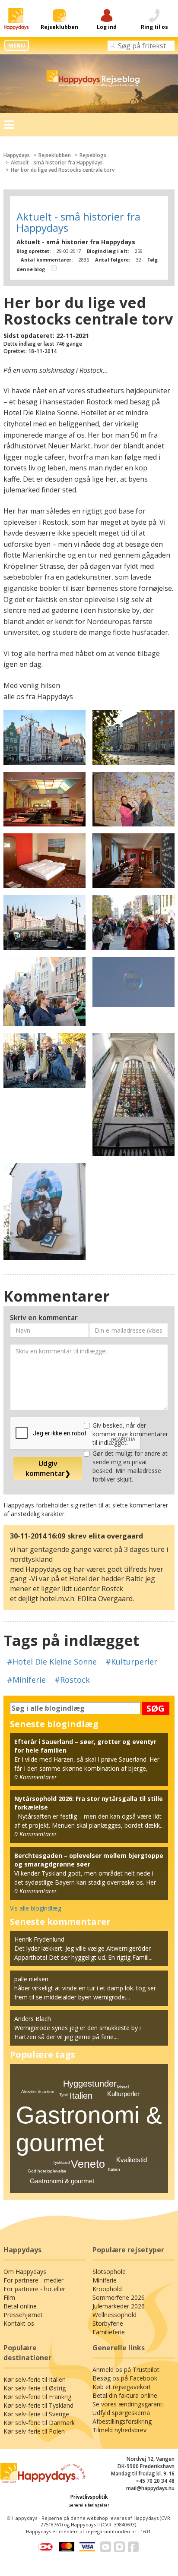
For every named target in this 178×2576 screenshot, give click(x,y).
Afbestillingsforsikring (122, 2421)
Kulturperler (123, 2094)
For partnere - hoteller (34, 2289)
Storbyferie (108, 2323)
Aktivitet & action (38, 2092)
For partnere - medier (33, 2280)
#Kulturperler (131, 1662)
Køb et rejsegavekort (122, 2387)
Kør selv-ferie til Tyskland (38, 2405)
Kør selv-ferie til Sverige (36, 2414)
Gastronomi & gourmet (62, 2181)
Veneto (88, 2164)
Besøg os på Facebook (125, 2378)
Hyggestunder (90, 2084)
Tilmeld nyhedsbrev (119, 2430)
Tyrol (64, 2095)
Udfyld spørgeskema (121, 2413)
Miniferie (105, 2280)
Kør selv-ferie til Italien (35, 2379)
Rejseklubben (55, 155)
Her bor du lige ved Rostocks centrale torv (63, 170)
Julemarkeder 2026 (119, 2306)
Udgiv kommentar (48, 1468)
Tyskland (61, 2162)
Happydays (17, 155)
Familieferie (109, 2332)
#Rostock (72, 1680)
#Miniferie (26, 1680)
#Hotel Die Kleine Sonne (52, 1662)
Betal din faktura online (125, 2395)
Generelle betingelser (89, 2505)
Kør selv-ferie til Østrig (35, 2388)
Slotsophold (109, 2272)
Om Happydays (25, 2272)
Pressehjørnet (23, 2315)
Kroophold (107, 2289)
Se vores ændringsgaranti (128, 2404)
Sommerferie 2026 (119, 2297)
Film (9, 2297)
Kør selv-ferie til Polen (34, 2431)
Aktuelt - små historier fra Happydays (57, 162)
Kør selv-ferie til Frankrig (37, 2397)
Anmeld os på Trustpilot (126, 2369)
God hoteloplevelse (47, 2171)
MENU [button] (17, 45)
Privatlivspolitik (89, 2497)
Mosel (123, 2087)
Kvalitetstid (132, 2160)
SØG (156, 1708)
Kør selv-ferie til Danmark (39, 2423)
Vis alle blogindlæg (36, 1908)
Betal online (20, 2306)
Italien (81, 2096)
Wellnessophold (114, 2315)
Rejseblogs (93, 155)
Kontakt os (19, 2323)
